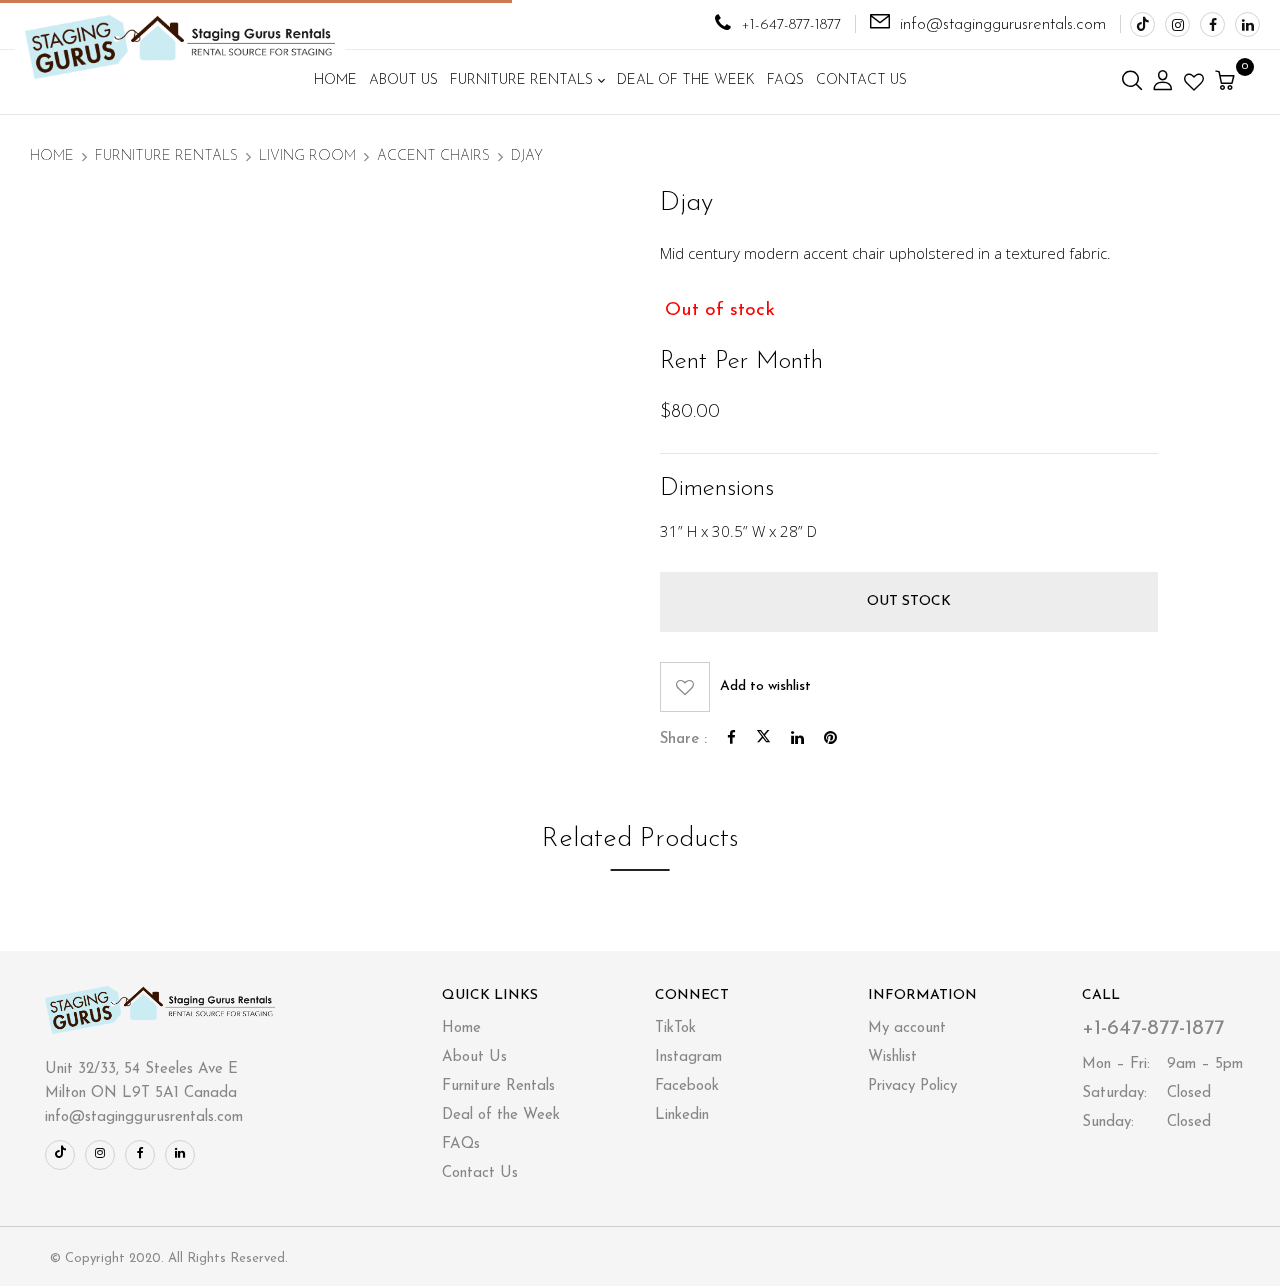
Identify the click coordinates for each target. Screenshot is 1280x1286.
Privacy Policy (912, 1086)
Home (52, 156)
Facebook (687, 1086)
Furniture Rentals (166, 156)
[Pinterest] (830, 739)
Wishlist (892, 1057)
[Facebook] (731, 739)
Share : (683, 739)
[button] (1227, 82)
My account (907, 1028)
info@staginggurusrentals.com (1003, 24)
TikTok (675, 1028)
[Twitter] (763, 739)
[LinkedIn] (797, 739)
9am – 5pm (1162, 1064)
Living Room (307, 156)
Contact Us (480, 1173)
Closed (1146, 1093)
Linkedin (682, 1115)
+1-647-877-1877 (791, 25)
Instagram (688, 1057)
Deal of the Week (501, 1115)
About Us (474, 1057)
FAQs (461, 1144)
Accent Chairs (433, 156)
